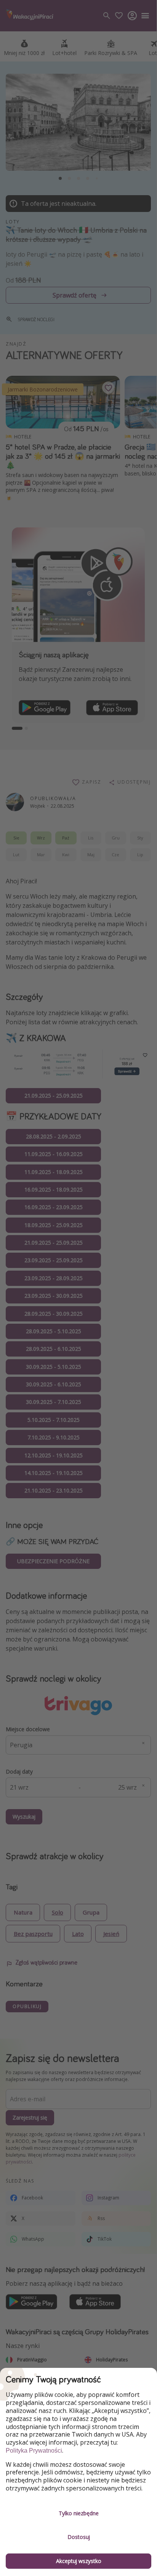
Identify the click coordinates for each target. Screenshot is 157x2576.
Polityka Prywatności (34, 2451)
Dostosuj (79, 2537)
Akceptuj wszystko (79, 2561)
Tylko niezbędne (79, 2513)
